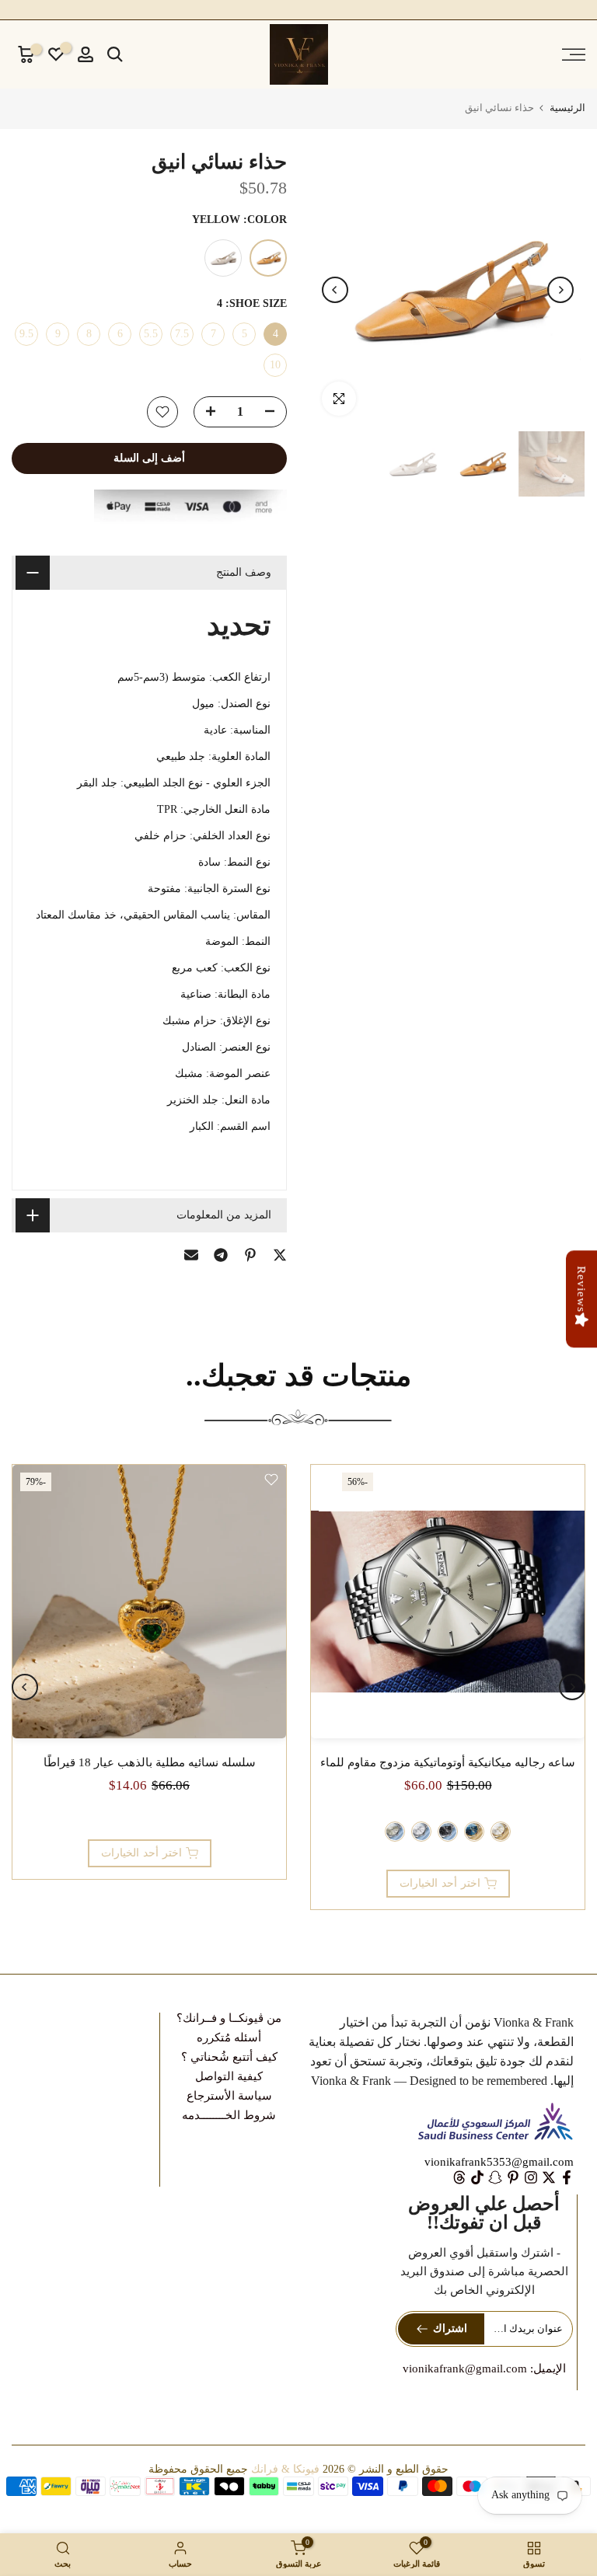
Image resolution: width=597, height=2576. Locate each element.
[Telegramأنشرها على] (221, 1255)
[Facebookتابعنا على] (567, 2177)
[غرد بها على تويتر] (280, 1255)
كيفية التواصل (229, 2076)
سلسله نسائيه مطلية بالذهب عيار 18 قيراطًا (150, 1762)
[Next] (335, 290)
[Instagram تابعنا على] (531, 2177)
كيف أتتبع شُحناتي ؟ (229, 2057)
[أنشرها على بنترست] (250, 1255)
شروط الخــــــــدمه (229, 2115)
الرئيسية (567, 108)
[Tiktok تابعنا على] (477, 2177)
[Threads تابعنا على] (459, 2177)
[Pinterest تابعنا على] (513, 2177)
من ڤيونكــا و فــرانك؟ (229, 2018)
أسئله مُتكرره (229, 2037)
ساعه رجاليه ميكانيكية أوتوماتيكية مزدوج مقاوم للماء (448, 1762)
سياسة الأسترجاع (229, 2096)
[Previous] (560, 290)
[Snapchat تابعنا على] (495, 2177)
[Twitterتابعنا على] (549, 2177)
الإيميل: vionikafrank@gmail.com (484, 2369)
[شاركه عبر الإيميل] (191, 1255)
